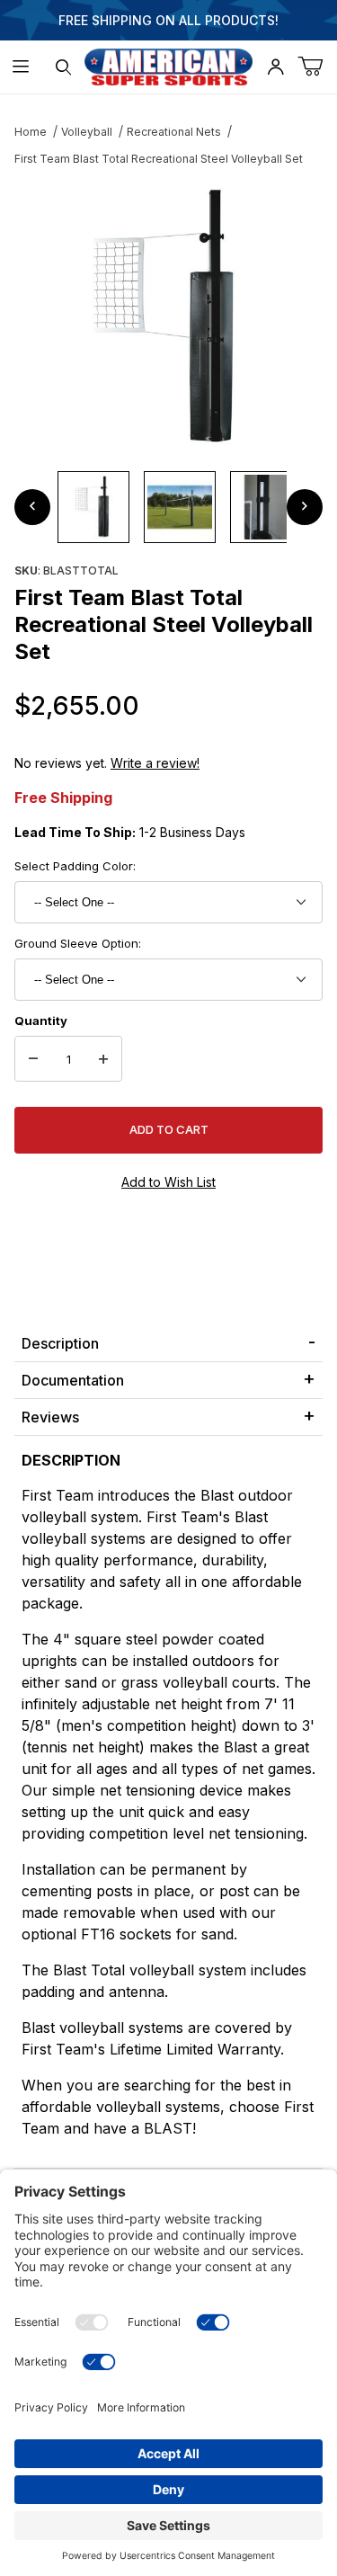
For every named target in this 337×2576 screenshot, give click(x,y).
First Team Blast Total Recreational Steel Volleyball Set (159, 159)
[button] (93, 507)
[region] (168, 507)
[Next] (305, 507)
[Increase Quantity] (103, 1059)
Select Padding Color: (75, 866)
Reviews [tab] (50, 1417)
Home (31, 132)
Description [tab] (60, 1343)
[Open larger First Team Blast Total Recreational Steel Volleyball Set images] (168, 318)
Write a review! (155, 763)
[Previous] (32, 507)
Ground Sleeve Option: (78, 943)
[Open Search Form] (63, 67)
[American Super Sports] (169, 65)
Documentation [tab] (73, 1380)
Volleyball (87, 132)
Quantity (41, 1021)
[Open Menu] (21, 67)
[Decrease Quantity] (33, 1059)
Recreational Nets (174, 132)
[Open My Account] (275, 67)
